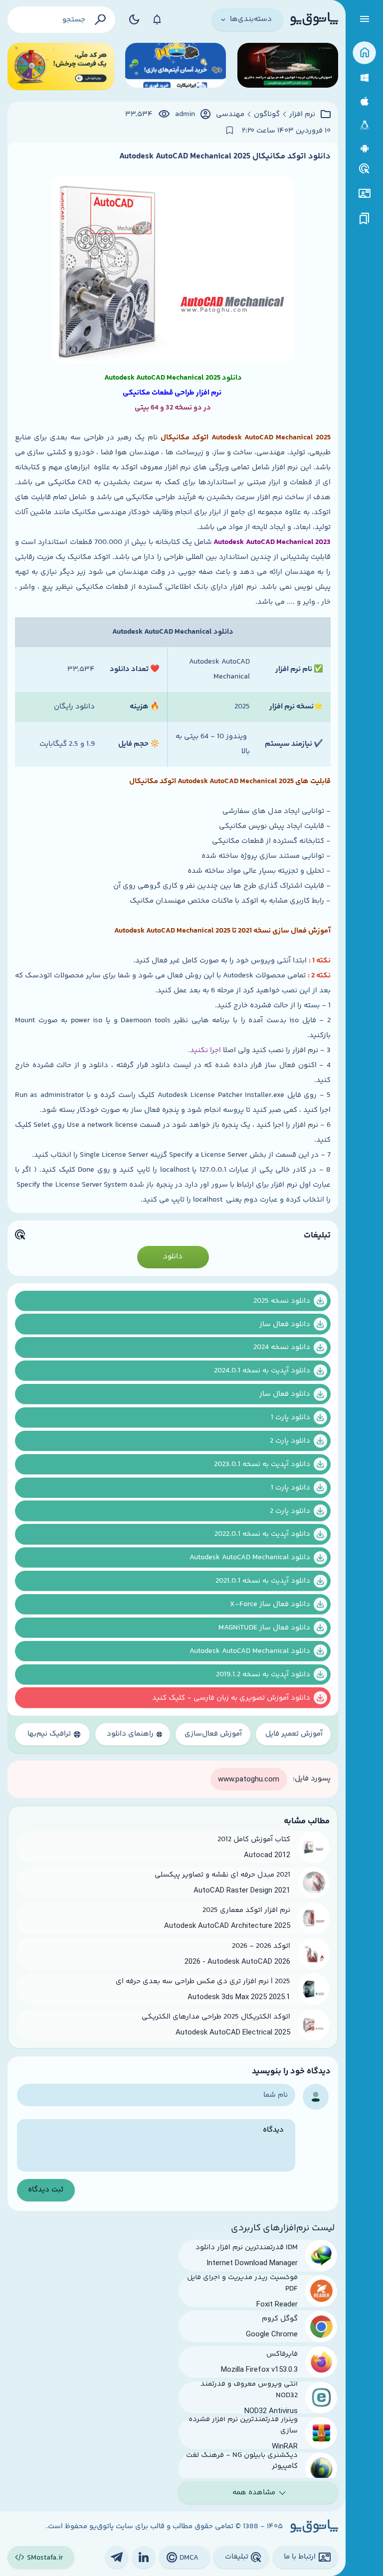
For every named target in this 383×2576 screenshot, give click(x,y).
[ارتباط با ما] (364, 194)
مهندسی (230, 115)
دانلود (173, 1257)
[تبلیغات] (365, 169)
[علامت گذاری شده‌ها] (365, 219)
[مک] (364, 101)
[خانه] (364, 53)
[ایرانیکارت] (176, 67)
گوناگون (267, 115)
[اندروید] (364, 149)
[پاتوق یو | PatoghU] (314, 19)
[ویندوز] (364, 78)
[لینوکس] (364, 125)
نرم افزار (302, 115)
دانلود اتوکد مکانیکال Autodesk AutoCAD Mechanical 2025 (225, 156)
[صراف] (61, 67)
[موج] (288, 67)
